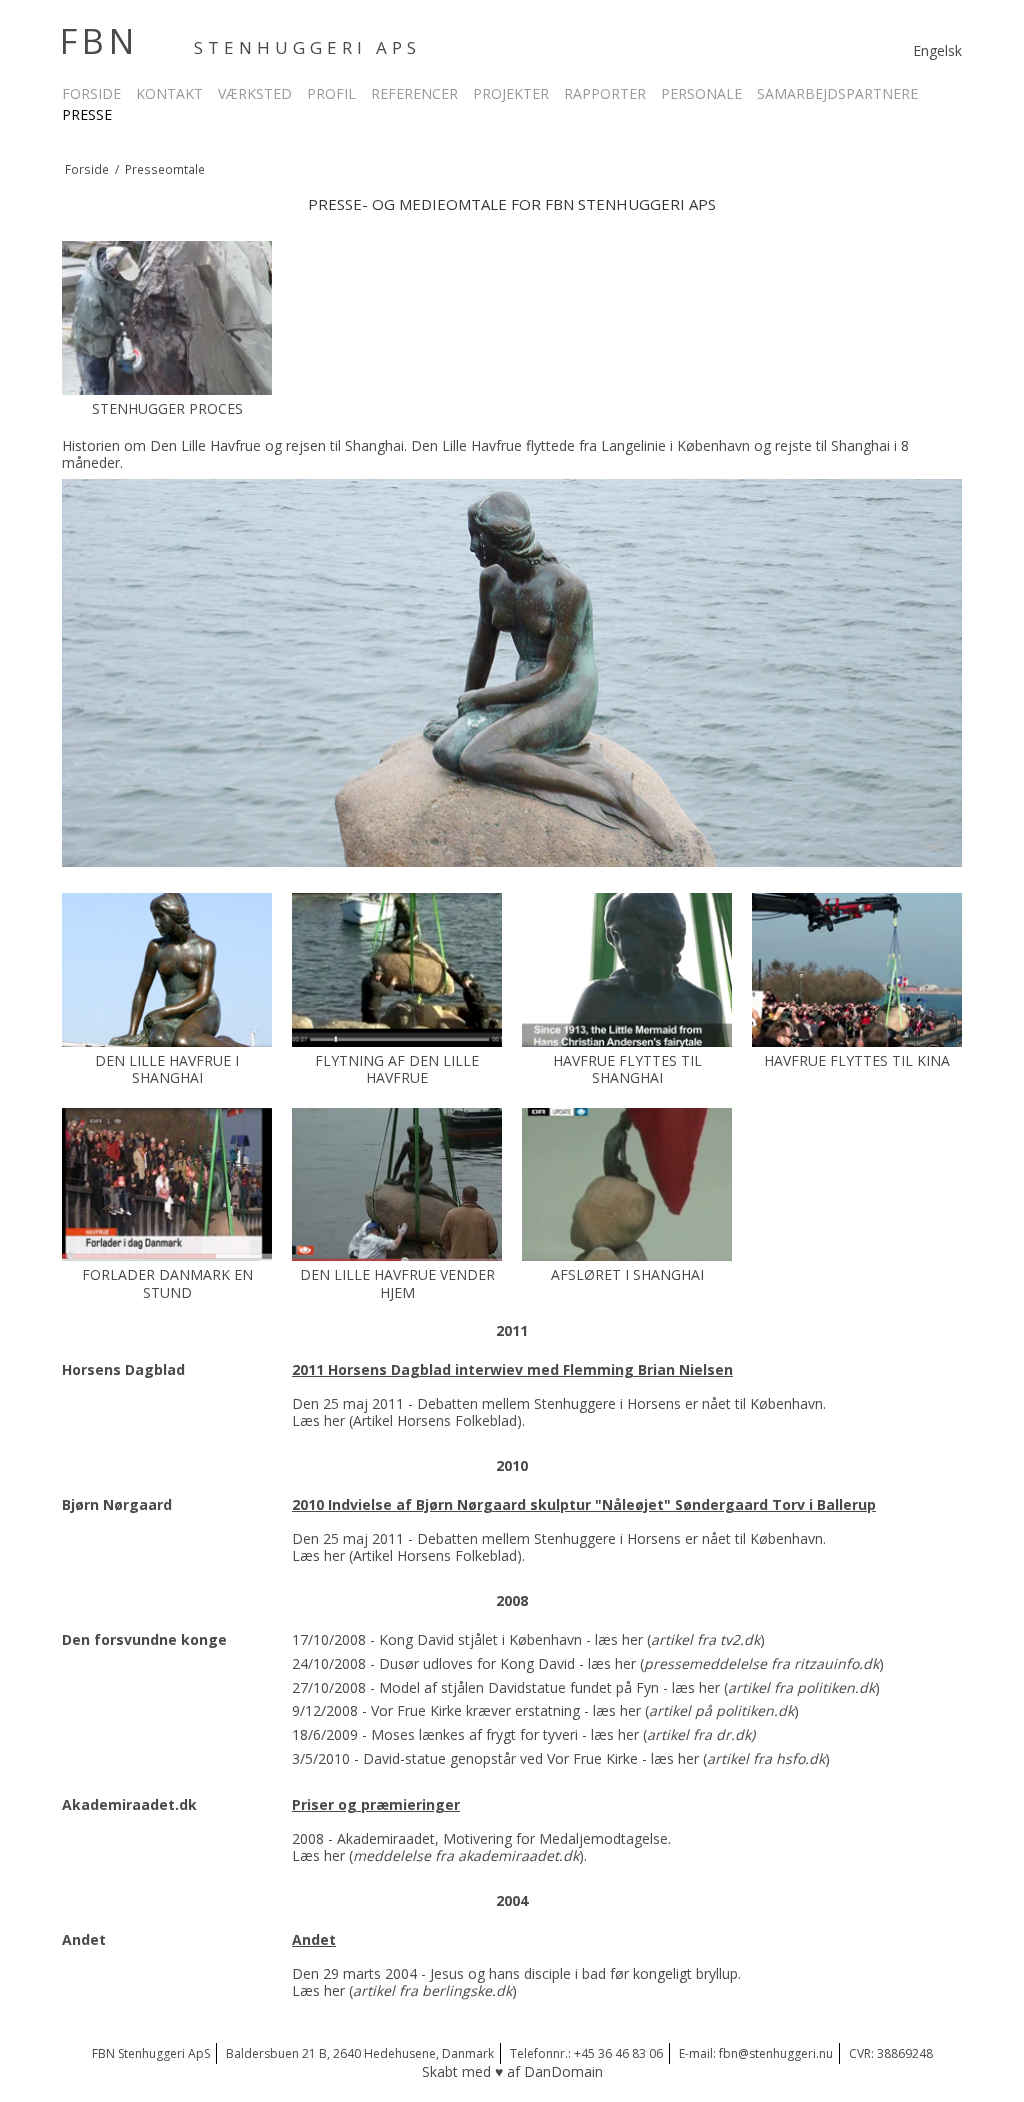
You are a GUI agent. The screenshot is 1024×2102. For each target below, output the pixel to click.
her (334, 1420)
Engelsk (937, 50)
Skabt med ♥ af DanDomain (512, 2071)
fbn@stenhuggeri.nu (776, 2053)
